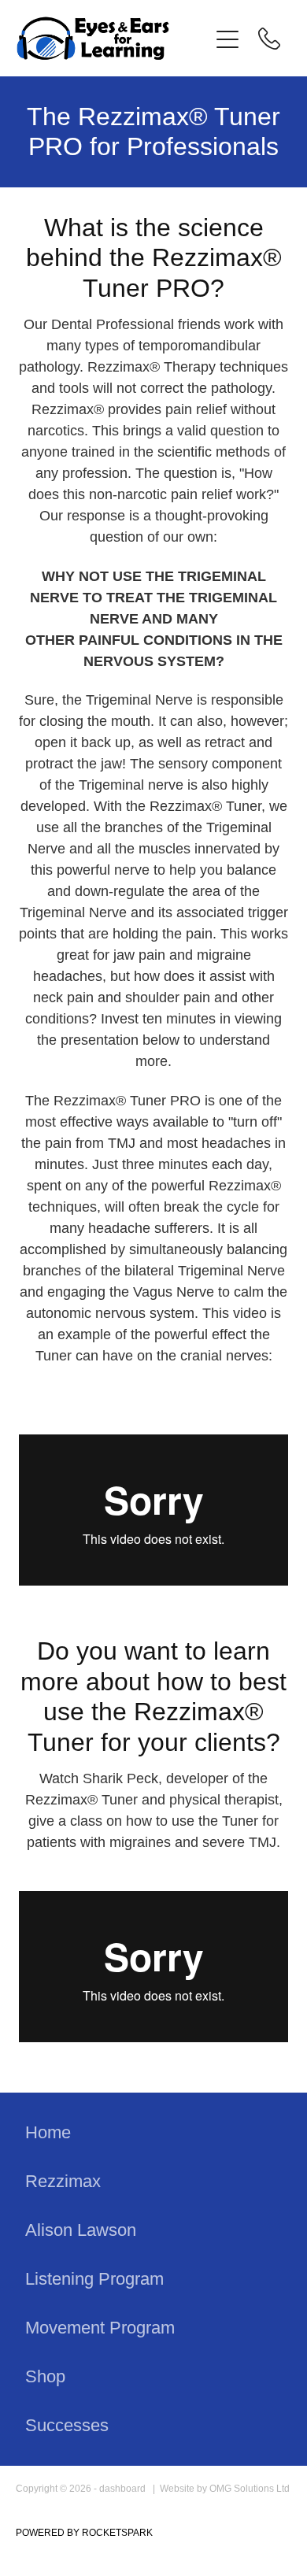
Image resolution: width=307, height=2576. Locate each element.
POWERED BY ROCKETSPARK (84, 2533)
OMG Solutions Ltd (250, 2489)
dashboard (122, 2489)
